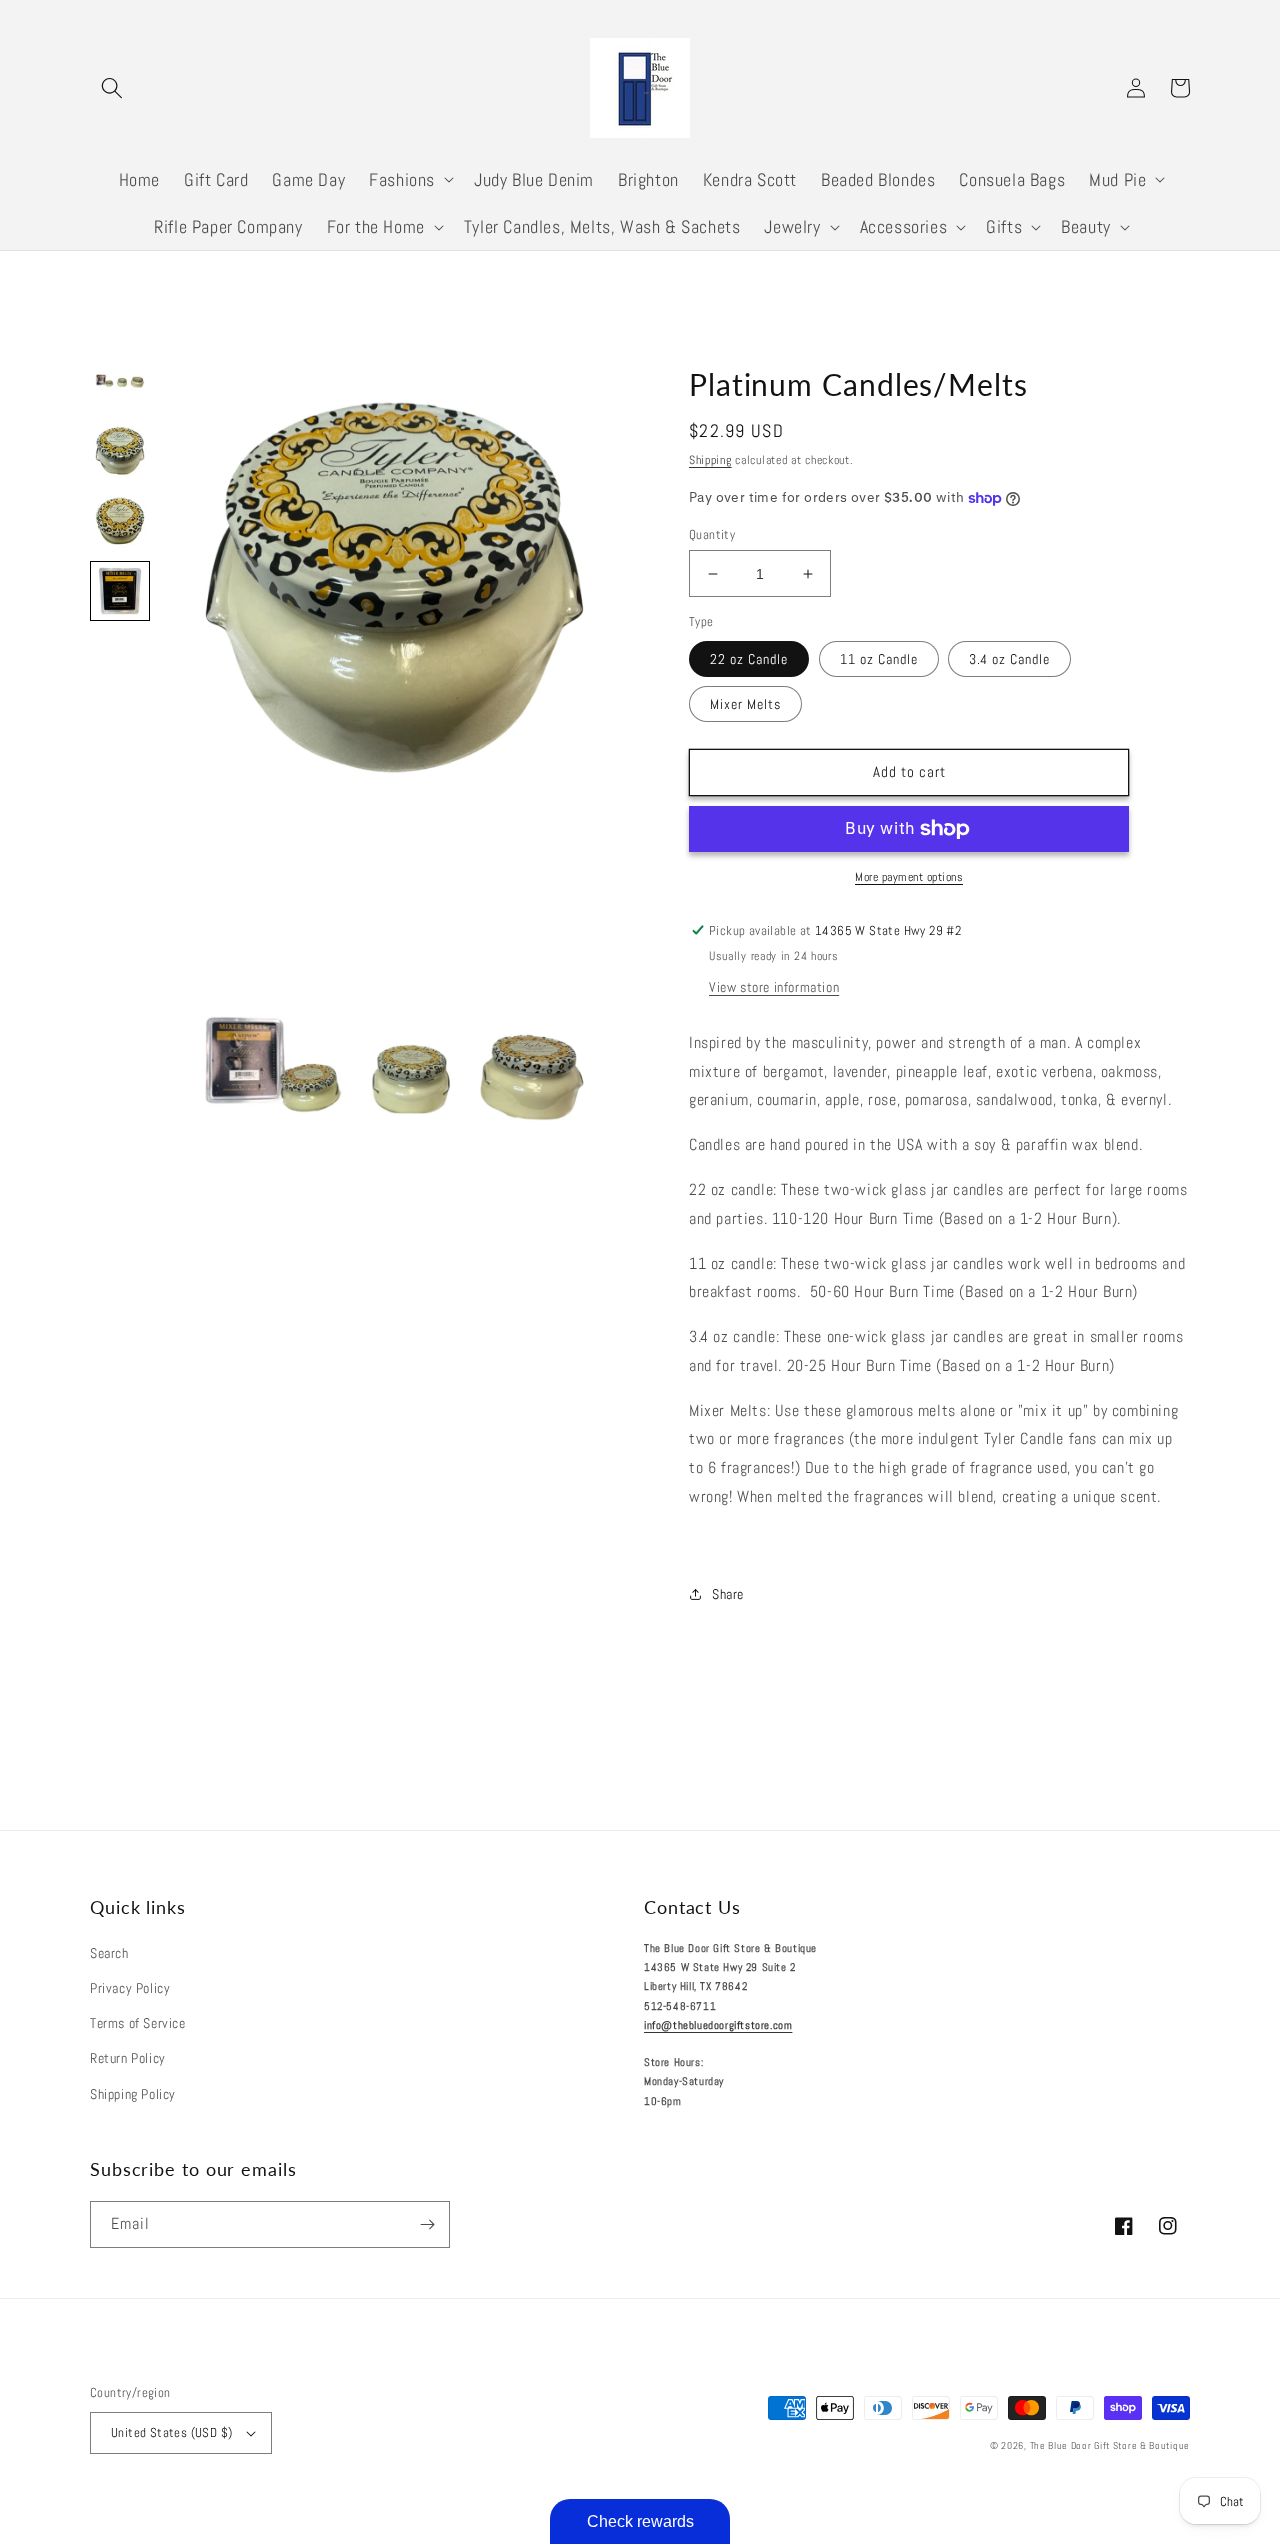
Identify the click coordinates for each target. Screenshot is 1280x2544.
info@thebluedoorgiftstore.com (718, 2025)
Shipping (710, 460)
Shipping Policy (133, 2094)
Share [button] (728, 1594)
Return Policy (128, 2058)
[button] (112, 88)
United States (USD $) (171, 2432)
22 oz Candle (749, 659)
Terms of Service (138, 2023)
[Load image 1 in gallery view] (120, 381)
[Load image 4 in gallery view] (120, 591)
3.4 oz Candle (1009, 659)
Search (109, 1953)
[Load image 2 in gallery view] (120, 451)
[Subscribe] (427, 2224)
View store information (774, 987)
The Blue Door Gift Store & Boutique (1110, 2445)
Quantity (712, 534)
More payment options (909, 877)
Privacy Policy (130, 1988)
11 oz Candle (879, 659)
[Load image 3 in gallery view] (120, 521)
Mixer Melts (745, 704)
